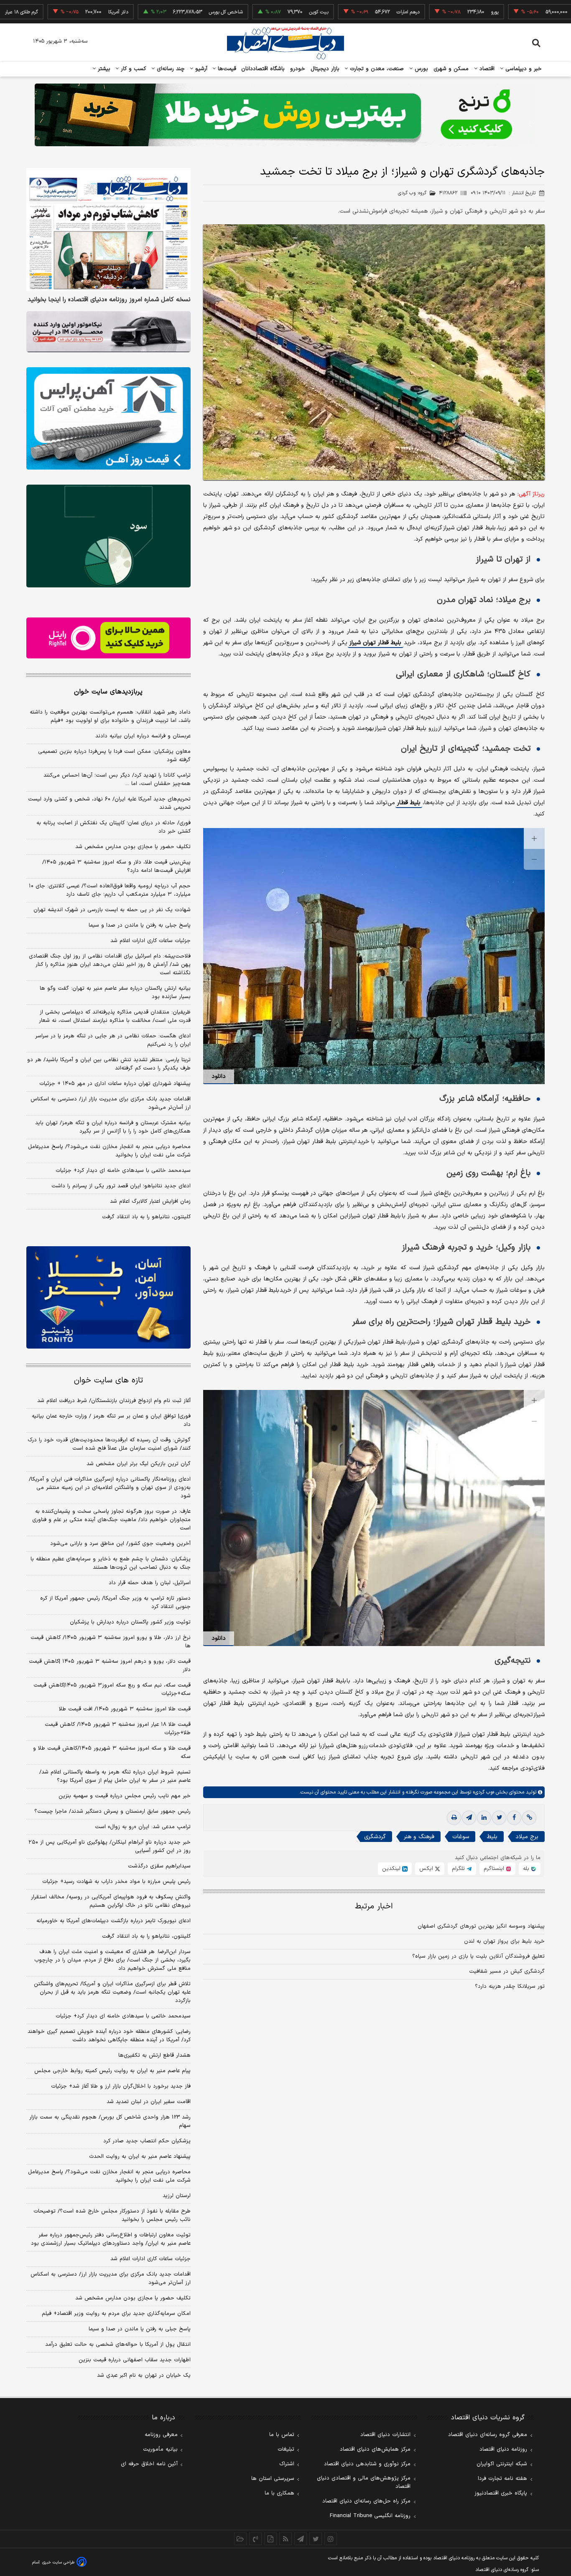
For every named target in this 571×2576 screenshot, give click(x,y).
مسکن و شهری (451, 69)
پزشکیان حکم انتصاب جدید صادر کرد (147, 2141)
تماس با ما (282, 2435)
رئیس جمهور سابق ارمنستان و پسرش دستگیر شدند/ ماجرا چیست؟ (112, 1811)
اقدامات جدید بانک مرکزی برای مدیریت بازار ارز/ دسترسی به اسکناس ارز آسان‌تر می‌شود (111, 1103)
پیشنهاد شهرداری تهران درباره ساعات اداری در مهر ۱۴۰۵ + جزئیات (115, 1084)
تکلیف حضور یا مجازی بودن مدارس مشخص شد (133, 847)
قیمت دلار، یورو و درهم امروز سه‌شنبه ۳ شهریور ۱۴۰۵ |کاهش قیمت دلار (110, 1666)
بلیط (492, 1837)
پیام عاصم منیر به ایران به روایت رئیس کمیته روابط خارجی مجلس (112, 2071)
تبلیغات (286, 2449)
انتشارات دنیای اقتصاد (385, 2435)
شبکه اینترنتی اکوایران (502, 2464)
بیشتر (103, 69)
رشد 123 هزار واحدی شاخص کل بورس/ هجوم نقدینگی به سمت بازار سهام (110, 2121)
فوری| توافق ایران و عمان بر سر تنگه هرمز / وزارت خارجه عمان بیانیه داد (111, 1420)
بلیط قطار (409, 803)
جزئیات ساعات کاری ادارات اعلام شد (150, 941)
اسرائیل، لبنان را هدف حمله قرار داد (150, 1583)
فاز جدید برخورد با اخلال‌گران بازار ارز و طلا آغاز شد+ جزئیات (121, 2086)
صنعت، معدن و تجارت (376, 69)
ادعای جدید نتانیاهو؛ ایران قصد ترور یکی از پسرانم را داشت (121, 1186)
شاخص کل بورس (151, 12)
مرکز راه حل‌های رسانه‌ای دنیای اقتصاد (366, 2501)
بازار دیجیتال (325, 69)
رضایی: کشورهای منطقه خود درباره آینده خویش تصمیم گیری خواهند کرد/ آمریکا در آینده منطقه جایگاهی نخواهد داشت (109, 2036)
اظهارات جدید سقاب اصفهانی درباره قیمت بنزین (135, 2360)
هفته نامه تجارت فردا (502, 2479)
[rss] (285, 2539)
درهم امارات (333, 12)
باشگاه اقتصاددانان (263, 69)
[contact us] (255, 2539)
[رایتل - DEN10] (108, 638)
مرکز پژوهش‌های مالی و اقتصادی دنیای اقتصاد (364, 2482)
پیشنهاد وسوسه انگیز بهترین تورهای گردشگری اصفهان (481, 1926)
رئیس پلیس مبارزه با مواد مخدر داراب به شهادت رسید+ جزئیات (116, 1882)
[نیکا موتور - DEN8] (108, 332)
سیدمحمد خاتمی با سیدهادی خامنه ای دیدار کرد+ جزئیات (123, 1171)
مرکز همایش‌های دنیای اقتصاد (375, 2449)
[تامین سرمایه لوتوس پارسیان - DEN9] (108, 536)
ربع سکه (508, 12)
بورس (421, 69)
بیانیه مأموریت (160, 2449)
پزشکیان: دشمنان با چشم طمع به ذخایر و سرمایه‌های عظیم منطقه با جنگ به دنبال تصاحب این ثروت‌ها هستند (111, 1563)
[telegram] (469, 1818)
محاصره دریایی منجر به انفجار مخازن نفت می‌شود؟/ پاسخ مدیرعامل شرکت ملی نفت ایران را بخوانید (109, 1151)
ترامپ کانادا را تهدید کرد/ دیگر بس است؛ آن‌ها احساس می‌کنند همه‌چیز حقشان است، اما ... (117, 780)
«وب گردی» (483, 1792)
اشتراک (287, 2464)
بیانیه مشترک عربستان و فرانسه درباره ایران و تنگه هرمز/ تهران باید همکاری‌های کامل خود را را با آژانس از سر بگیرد (113, 1127)
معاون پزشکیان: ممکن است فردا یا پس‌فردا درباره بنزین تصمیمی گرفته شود (114, 756)
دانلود (219, 1076)
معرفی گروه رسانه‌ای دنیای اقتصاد (488, 2435)
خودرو (298, 69)
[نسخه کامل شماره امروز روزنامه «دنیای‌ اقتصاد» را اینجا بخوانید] (108, 230)
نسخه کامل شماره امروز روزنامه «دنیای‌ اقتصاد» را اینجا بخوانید (109, 300)
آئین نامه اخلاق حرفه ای (149, 2464)
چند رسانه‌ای (170, 69)
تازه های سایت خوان (108, 1381)
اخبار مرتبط (374, 1907)
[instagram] (331, 2539)
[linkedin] (484, 1818)
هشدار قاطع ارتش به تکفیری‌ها (154, 2055)
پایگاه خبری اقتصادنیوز (501, 2493)
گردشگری (375, 1837)
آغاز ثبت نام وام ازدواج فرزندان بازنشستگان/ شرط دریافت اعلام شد (114, 1401)
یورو (420, 12)
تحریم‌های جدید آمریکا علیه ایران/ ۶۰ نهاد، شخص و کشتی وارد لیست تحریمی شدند (109, 803)
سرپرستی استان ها (273, 2479)
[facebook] (514, 1818)
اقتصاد (486, 69)
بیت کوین (244, 12)
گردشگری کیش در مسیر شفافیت (507, 1971)
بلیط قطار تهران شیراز (375, 643)
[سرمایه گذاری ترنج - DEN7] (285, 115)
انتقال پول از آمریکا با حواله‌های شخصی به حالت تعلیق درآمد (118, 2345)
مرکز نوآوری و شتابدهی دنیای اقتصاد (367, 2464)
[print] (454, 1818)
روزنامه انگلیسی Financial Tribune (370, 2516)
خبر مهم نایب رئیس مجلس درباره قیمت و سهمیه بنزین (125, 1796)
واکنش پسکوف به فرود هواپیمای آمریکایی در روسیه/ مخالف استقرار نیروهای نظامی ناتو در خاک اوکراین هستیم (111, 1901)
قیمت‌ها (226, 69)
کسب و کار (133, 69)
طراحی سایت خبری (58, 2562)
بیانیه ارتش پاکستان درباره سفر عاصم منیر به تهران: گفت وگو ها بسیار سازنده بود (115, 993)
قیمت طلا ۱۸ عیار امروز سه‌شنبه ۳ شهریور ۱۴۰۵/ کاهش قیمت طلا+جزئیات (118, 1729)
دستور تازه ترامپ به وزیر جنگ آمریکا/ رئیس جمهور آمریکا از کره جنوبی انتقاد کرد (115, 1603)
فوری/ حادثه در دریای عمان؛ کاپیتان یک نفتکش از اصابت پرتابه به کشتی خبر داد (113, 827)
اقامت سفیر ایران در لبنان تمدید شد (149, 2102)
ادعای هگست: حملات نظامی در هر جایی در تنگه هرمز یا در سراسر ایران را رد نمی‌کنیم (113, 1040)
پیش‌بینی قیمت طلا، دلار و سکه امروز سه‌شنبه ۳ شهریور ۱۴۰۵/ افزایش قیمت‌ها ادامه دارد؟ (116, 866)
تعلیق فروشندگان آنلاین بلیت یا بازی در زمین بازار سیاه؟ (478, 1956)
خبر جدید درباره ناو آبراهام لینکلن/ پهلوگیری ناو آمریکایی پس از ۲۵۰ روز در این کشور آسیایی (110, 1847)
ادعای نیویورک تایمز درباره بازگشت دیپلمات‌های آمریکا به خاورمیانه (113, 1921)
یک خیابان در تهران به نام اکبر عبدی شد (144, 2375)
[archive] (240, 2539)
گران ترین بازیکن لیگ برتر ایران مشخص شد (139, 1464)
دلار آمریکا (43, 12)
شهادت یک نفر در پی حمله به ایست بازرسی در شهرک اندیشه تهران (112, 910)
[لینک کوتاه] (529, 1818)
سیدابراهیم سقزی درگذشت (159, 1866)
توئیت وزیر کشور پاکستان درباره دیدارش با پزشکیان (130, 1622)
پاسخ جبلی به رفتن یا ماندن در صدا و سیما (140, 925)
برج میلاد (527, 1837)
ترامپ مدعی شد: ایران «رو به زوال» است (143, 1827)
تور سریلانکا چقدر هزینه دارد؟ (510, 1987)
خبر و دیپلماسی (523, 69)
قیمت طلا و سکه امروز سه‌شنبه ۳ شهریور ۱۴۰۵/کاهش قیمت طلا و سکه (112, 1753)
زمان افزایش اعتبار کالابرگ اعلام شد (150, 1202)
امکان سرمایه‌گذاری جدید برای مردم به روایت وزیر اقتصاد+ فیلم (116, 2314)
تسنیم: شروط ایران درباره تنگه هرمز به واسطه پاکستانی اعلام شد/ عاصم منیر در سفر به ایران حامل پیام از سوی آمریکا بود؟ (115, 1776)
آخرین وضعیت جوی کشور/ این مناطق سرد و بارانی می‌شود (120, 1544)
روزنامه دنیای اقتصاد (503, 2449)
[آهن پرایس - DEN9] (108, 419)
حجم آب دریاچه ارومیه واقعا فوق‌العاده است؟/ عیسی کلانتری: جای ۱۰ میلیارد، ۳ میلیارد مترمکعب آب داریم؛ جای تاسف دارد (110, 890)
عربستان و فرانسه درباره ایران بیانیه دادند (143, 736)
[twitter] (499, 1818)
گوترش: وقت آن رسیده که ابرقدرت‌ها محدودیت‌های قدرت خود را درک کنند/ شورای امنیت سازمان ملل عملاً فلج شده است (109, 1444)
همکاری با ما (279, 2493)
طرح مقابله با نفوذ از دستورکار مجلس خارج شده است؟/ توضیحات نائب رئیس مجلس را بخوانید (112, 2215)
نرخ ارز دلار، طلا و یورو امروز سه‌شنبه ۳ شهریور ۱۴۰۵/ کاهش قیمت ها (111, 1642)
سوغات (461, 1837)
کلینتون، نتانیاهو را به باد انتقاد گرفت (146, 1217)
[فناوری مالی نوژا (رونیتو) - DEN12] (108, 1298)
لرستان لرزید (177, 2196)
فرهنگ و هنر (419, 1837)
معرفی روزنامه (161, 2435)
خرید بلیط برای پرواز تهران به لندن (504, 1941)
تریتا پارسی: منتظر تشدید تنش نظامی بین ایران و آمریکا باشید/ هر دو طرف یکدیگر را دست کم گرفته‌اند (109, 1064)
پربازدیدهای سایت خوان (108, 692)
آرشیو (200, 69)
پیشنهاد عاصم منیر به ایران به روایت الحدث (140, 2157)
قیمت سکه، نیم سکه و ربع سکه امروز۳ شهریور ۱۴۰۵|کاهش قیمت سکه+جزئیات (112, 1689)
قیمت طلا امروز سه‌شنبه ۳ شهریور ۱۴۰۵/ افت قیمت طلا (125, 1709)
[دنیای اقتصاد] (285, 43)
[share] (270, 2539)
